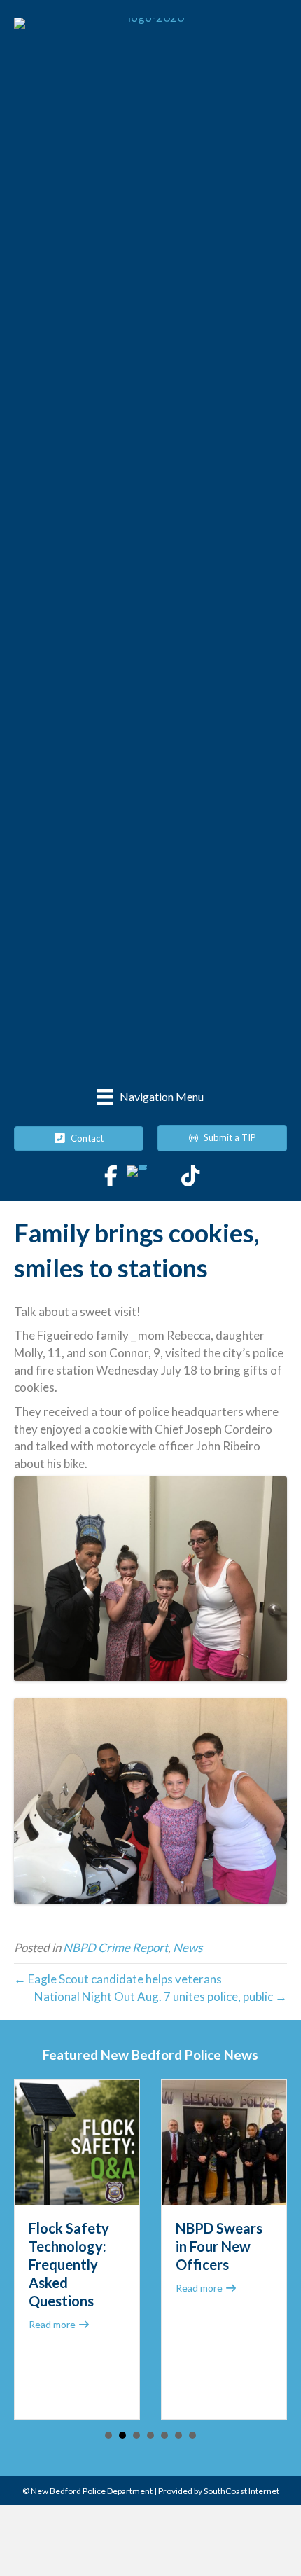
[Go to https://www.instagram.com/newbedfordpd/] (164, 1177)
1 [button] (108, 2435)
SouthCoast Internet (241, 2491)
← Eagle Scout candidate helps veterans (118, 1979)
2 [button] (122, 2435)
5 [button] (164, 2435)
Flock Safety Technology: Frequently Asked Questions (69, 2264)
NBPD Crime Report (115, 1947)
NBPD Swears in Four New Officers (219, 2246)
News (188, 1947)
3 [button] (136, 2435)
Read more (59, 2324)
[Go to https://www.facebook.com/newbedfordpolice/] (111, 1177)
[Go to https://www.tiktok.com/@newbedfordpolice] (190, 1177)
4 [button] (150, 2435)
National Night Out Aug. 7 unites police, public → (161, 1996)
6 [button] (178, 2435)
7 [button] (192, 2435)
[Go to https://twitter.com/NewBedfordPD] (137, 1176)
